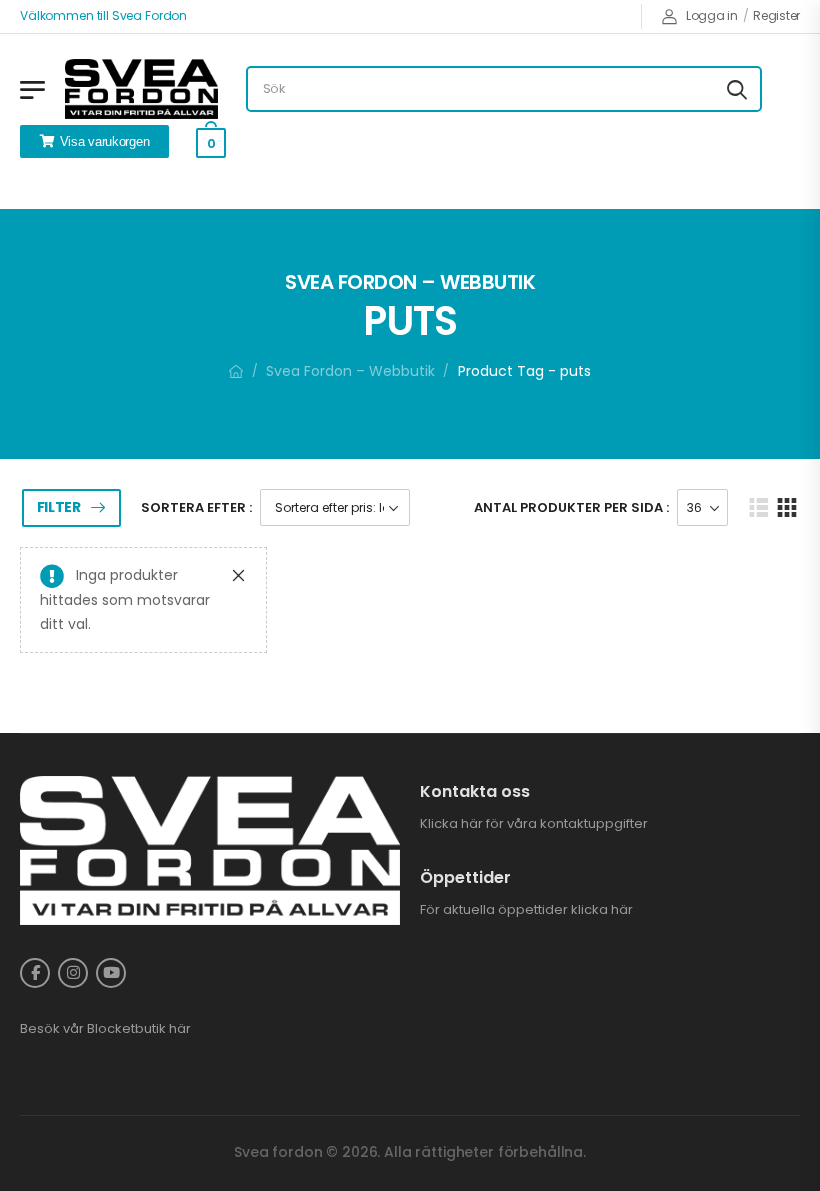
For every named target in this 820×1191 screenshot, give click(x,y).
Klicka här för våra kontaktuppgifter (534, 823)
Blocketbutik (126, 1028)
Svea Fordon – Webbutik (350, 371)
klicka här (602, 909)
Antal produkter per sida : (571, 507)
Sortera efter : (196, 507)
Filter (59, 507)
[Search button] (737, 89)
